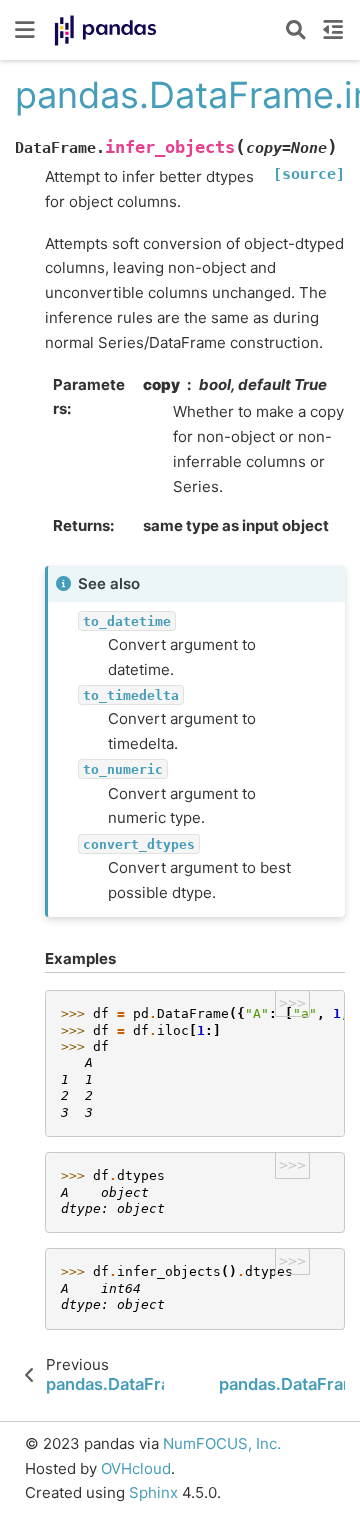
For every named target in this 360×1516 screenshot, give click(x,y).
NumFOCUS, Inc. (222, 1443)
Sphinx (153, 1492)
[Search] (296, 30)
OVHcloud (136, 1468)
